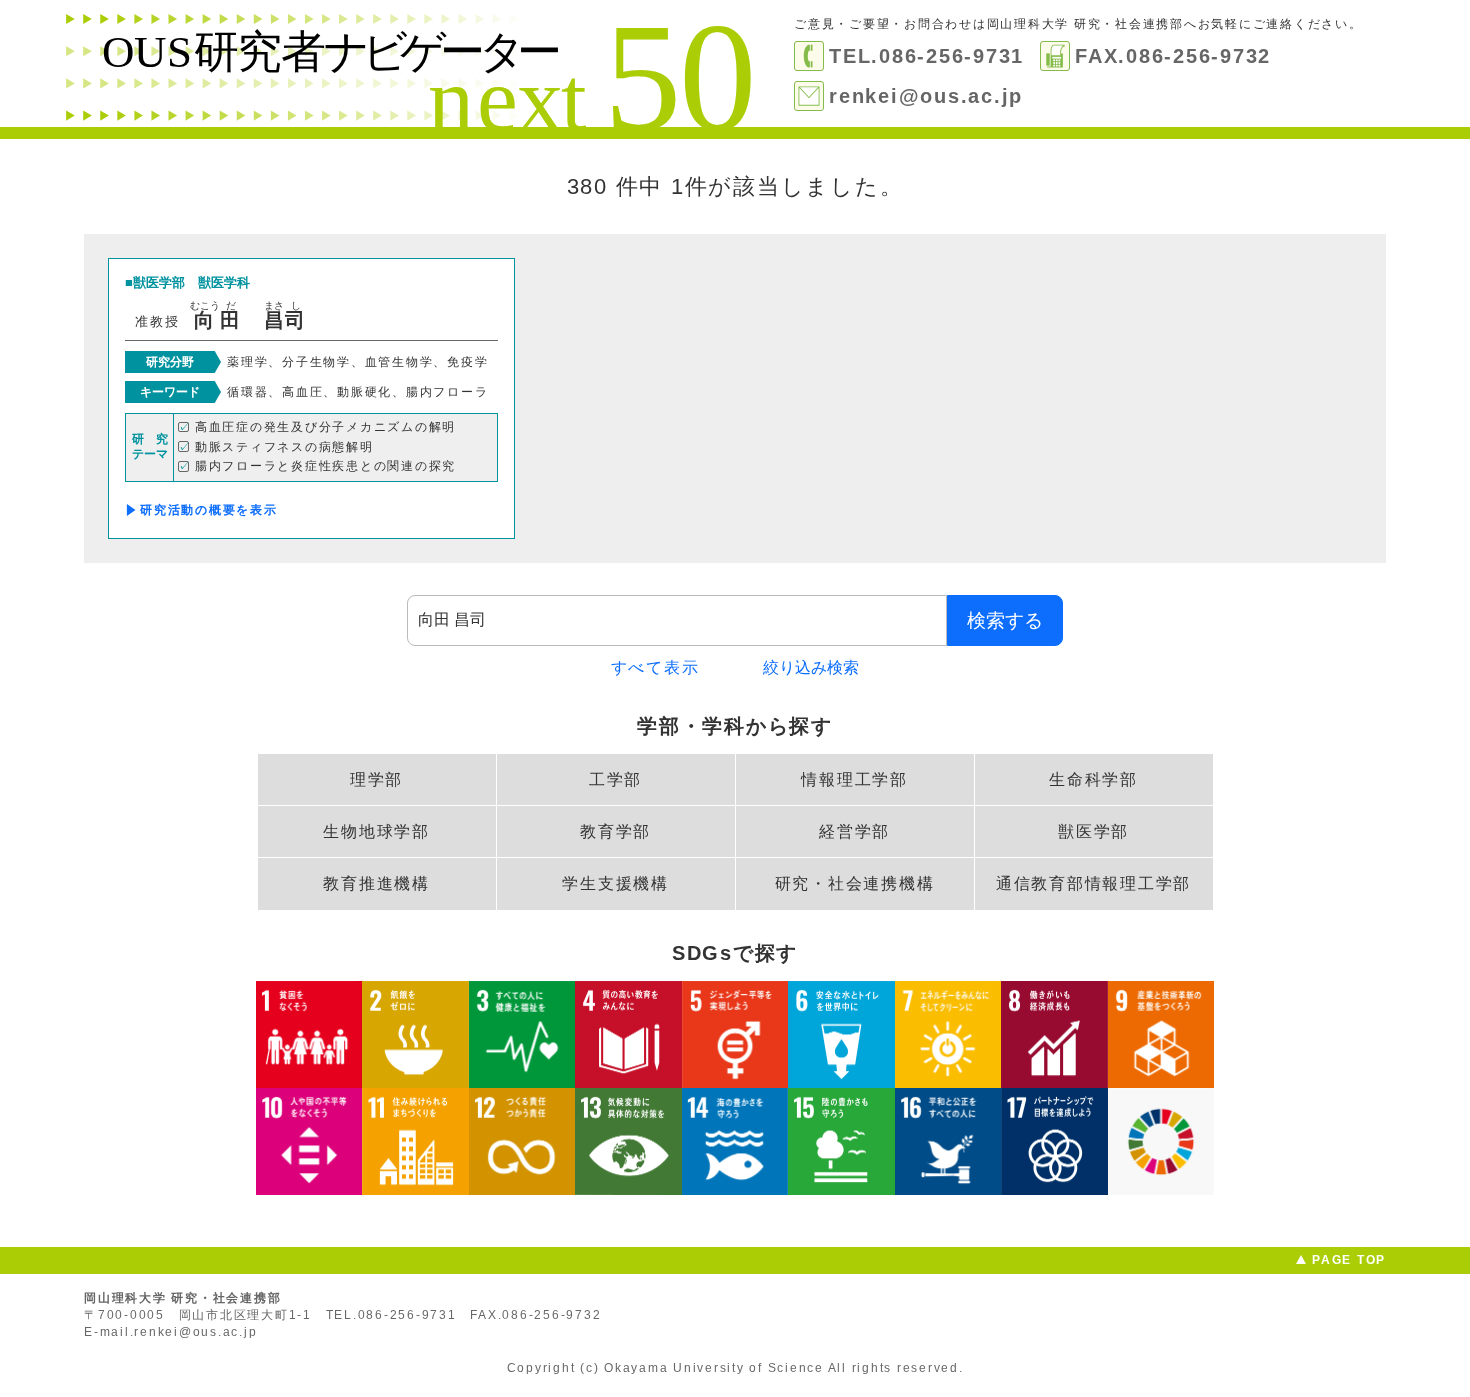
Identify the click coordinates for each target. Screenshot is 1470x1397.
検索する (1005, 620)
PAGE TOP (1349, 1260)
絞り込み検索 (811, 667)
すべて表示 (655, 667)
